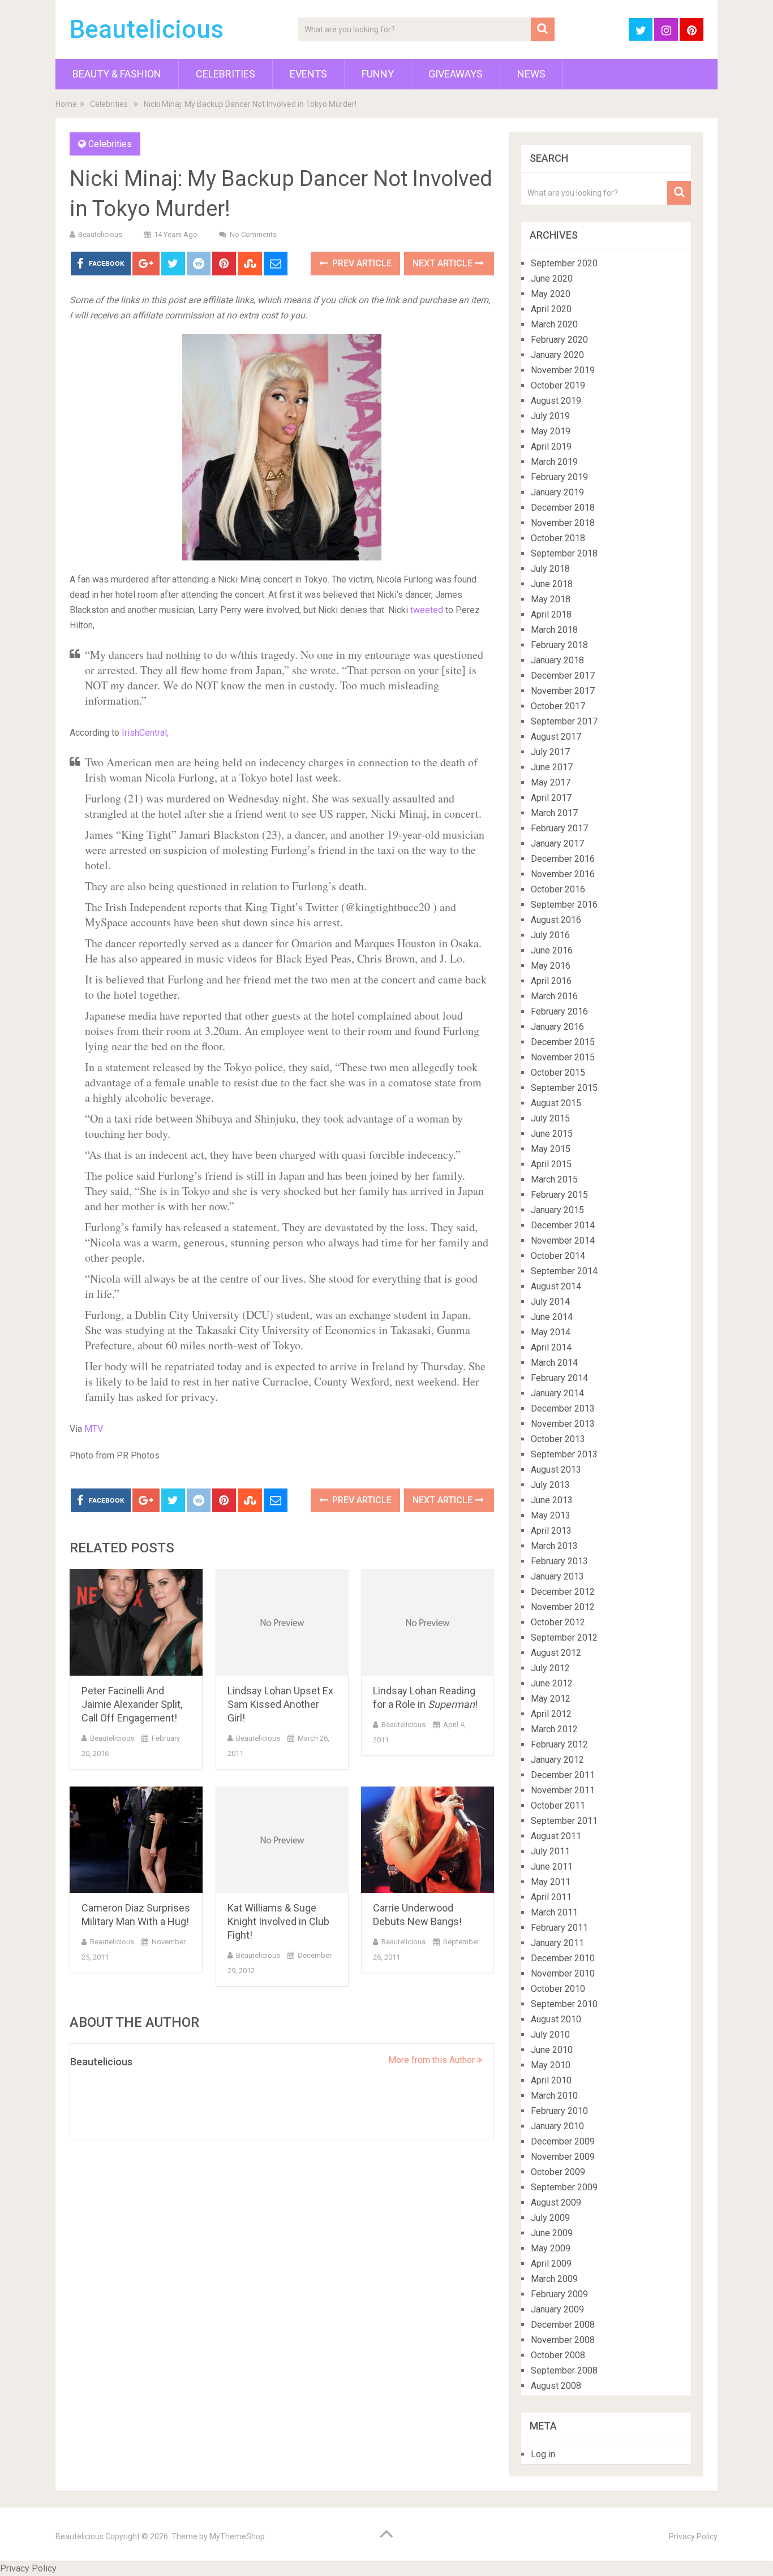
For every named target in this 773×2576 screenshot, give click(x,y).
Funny (378, 74)
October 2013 (558, 1439)
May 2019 (551, 431)
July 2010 (550, 2035)
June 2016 (552, 950)
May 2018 (551, 599)
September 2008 (564, 2370)
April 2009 (551, 2264)
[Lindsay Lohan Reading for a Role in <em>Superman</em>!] (428, 1622)
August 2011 (556, 1836)
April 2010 (551, 2080)
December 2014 (563, 1225)
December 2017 (563, 676)
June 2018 (552, 584)
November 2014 (563, 1240)
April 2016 (551, 981)
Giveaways (456, 74)
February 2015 (559, 1195)
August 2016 (556, 920)
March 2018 (554, 630)
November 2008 (563, 2340)
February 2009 (559, 2294)
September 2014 (564, 1271)
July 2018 (550, 569)
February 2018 (559, 645)
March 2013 (554, 1546)
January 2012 (557, 1760)
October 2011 (558, 1805)
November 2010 (563, 1973)
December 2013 (563, 1408)
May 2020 (551, 294)
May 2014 (551, 1332)
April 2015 (551, 1164)
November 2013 (563, 1424)
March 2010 (554, 2096)
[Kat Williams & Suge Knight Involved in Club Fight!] (282, 1840)
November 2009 (563, 2157)
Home (66, 104)
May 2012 (551, 1699)
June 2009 (552, 2233)
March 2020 (554, 324)
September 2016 (564, 905)
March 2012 (554, 1729)
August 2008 (556, 2386)
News (531, 74)
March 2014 (554, 1363)
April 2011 (551, 1897)
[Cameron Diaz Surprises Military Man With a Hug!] (136, 1840)
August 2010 (556, 2019)
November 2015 (563, 1057)
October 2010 (558, 1989)
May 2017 (551, 782)
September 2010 (564, 2004)
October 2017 (558, 706)
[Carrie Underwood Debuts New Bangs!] (428, 1840)
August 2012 (556, 1653)
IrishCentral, (145, 733)
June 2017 (552, 767)
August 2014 (556, 1286)
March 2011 (554, 1912)
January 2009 (557, 2309)
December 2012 (563, 1592)
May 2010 (551, 2065)
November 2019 (563, 370)
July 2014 (550, 1302)
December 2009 (563, 2141)
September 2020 (564, 263)
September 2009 (564, 2187)
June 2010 (552, 2050)
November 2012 (563, 1607)
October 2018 (558, 538)
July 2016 (550, 935)
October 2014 (558, 1256)
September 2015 (564, 1088)
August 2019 (556, 401)
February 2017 (559, 828)
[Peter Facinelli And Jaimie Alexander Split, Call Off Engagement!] (136, 1622)
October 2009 (558, 2172)
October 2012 (558, 1622)
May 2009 (551, 2248)
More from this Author (433, 2060)
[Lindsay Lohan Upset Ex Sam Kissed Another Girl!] (282, 1622)
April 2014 (551, 1347)
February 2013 (559, 1561)
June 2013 (552, 1500)
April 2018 (551, 614)
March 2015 (554, 1179)
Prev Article (361, 263)
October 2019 (558, 385)
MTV (94, 1429)
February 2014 (559, 1378)
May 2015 (551, 1149)
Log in (543, 2454)
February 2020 (559, 340)
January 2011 (557, 1943)
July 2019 (550, 416)
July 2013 (550, 1485)
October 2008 (558, 2355)
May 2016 (551, 966)
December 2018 (563, 508)
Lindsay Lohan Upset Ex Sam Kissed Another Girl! (280, 1704)
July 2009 (550, 2218)
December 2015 (563, 1042)
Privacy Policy (693, 2536)
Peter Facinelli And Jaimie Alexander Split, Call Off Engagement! (132, 1704)
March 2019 (554, 462)
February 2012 (559, 1744)
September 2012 (564, 1637)
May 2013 (551, 1515)
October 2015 (558, 1073)
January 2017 (557, 843)
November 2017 (563, 691)
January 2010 (557, 2126)
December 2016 (563, 859)
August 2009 (556, 2202)
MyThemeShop (237, 2536)
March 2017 (554, 813)
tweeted (427, 610)
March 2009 (554, 2279)
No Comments (253, 234)
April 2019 (551, 446)
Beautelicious (147, 29)
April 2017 (551, 798)
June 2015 (552, 1134)
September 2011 (564, 1821)
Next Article (444, 263)
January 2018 (557, 660)
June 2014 (552, 1317)
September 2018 (564, 553)
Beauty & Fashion (117, 74)
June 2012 (552, 1683)
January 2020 (557, 355)
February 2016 (559, 1011)
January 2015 (557, 1210)
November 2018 (563, 523)
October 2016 (558, 889)
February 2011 (559, 1928)
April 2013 (551, 1531)
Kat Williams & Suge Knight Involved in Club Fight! (278, 1921)
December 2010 (563, 1958)
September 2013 (564, 1454)
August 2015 (556, 1103)
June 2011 (552, 1867)
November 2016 (563, 874)
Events (308, 74)
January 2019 (557, 492)
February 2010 (559, 2111)
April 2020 (551, 309)
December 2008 (563, 2325)
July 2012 (550, 1668)
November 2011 (563, 1790)
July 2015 (550, 1118)
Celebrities (226, 74)
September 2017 (564, 721)
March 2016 (554, 996)
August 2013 (556, 1470)
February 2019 (559, 477)
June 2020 (552, 279)
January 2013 (557, 1576)
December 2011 (563, 1775)
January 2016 (557, 1027)
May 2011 (551, 1882)
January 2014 (557, 1393)
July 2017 (550, 752)
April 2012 (551, 1714)
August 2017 (556, 737)
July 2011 (550, 1851)
